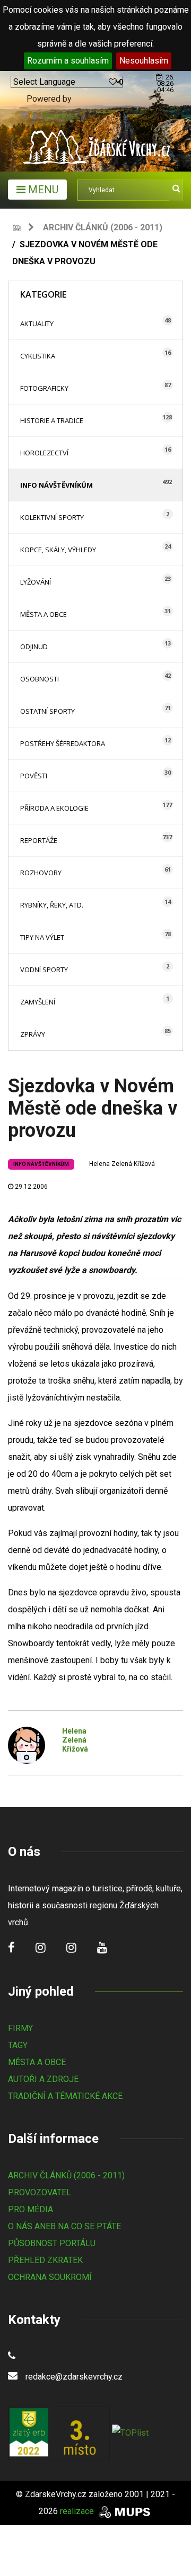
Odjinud (34, 647)
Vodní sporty (44, 970)
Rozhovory (41, 873)
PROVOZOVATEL (40, 2192)
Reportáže (39, 840)
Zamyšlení (38, 1002)
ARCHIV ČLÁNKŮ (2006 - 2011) (66, 2175)
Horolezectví (44, 453)
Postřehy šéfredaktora (63, 743)
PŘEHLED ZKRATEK (45, 2260)
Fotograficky (44, 388)
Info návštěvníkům (57, 485)
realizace (78, 2511)
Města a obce (44, 614)
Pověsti (34, 776)
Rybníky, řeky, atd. (52, 905)
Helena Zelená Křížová (122, 1164)
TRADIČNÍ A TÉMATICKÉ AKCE (65, 2096)
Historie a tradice (52, 420)
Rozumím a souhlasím (68, 61)
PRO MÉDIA (31, 2209)
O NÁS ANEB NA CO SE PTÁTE (64, 2226)
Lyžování (36, 582)
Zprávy (33, 1034)
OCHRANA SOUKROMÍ (50, 2277)
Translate (59, 116)
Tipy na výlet (42, 937)
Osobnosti (40, 679)
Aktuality (37, 324)
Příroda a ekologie (54, 808)
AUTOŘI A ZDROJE (43, 2079)
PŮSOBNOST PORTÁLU (52, 2243)
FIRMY (20, 2028)
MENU (42, 190)
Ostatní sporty (47, 711)
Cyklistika (38, 356)
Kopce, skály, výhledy (58, 550)
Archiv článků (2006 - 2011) (103, 227)
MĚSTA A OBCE (37, 2062)
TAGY (18, 2045)
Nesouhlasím (144, 61)
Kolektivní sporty (52, 517)
